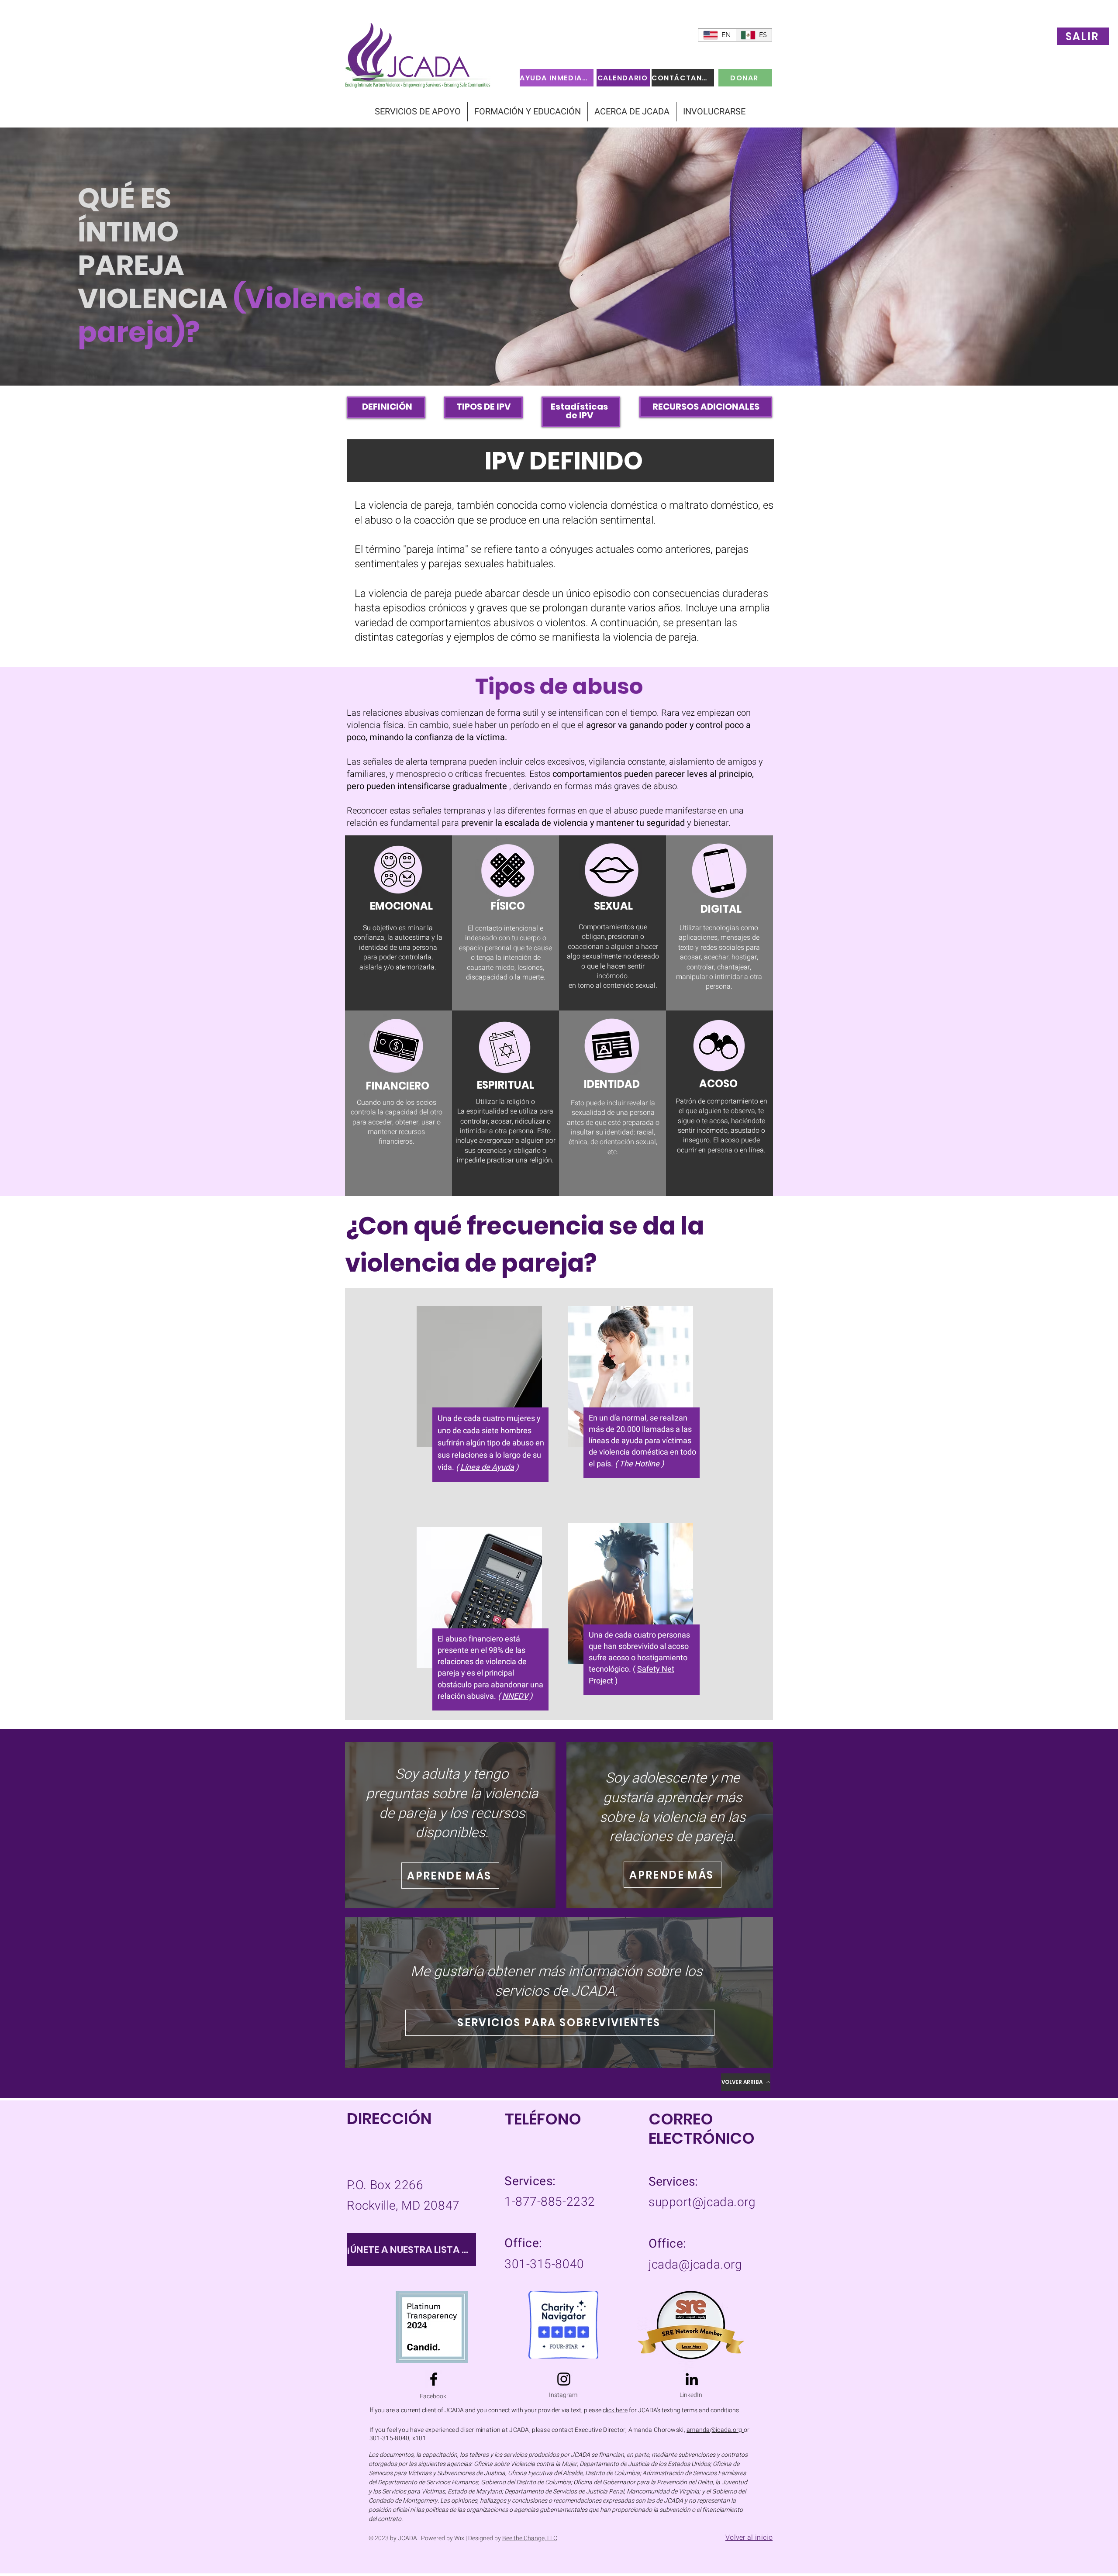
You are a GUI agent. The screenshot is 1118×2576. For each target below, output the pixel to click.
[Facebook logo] (434, 2379)
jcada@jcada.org (695, 2265)
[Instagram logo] (564, 2379)
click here (615, 2410)
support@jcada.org (702, 2202)
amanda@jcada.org (715, 2430)
